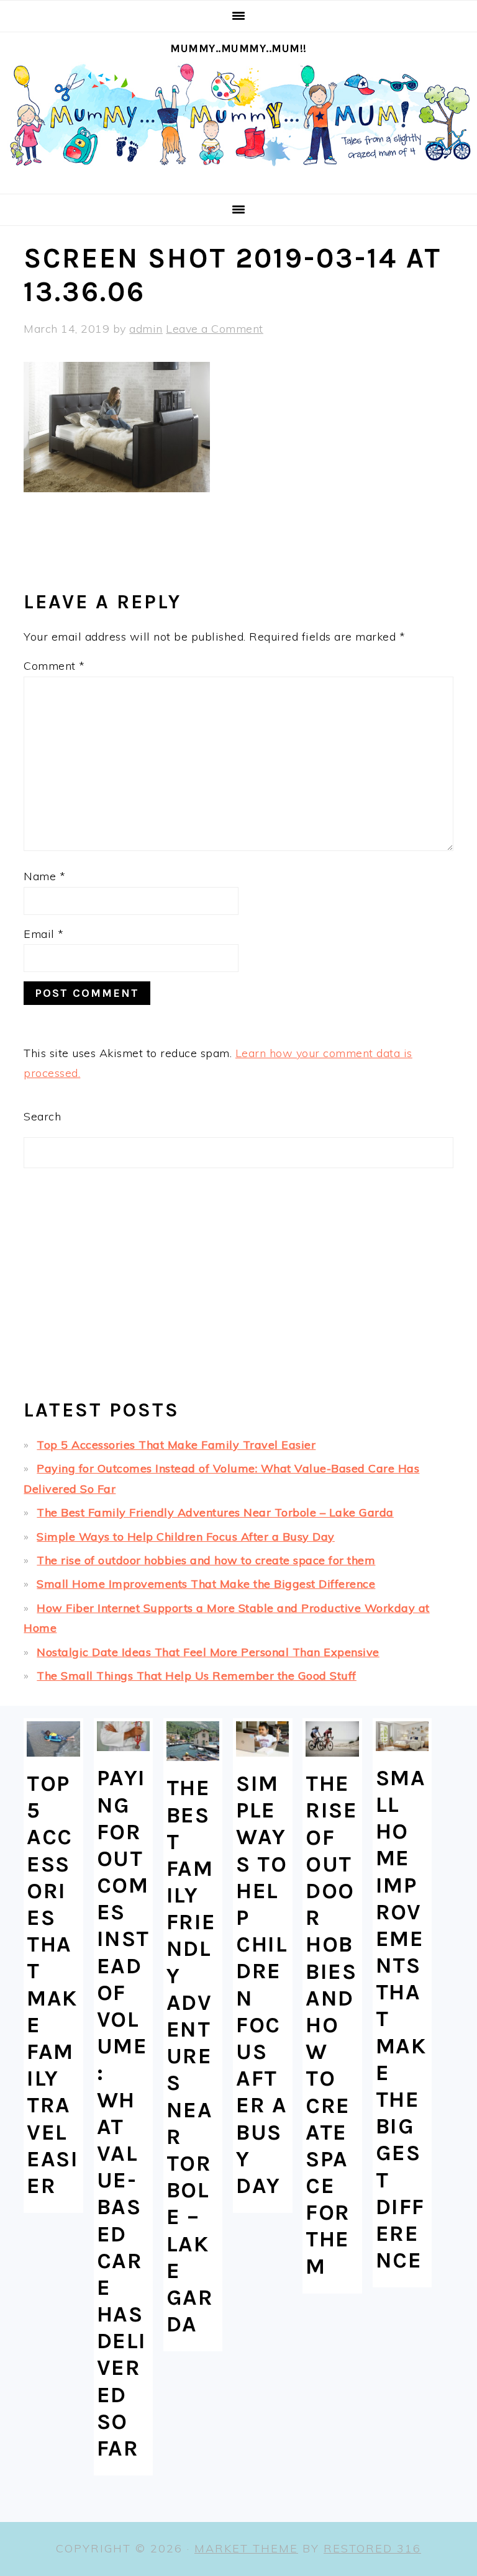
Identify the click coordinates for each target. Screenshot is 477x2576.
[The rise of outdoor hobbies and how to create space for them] (332, 1739)
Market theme (246, 2548)
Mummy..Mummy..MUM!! (238, 48)
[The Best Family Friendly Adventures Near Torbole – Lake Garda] (193, 1741)
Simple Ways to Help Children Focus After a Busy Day (186, 1537)
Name (44, 876)
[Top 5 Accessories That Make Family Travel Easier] (53, 1739)
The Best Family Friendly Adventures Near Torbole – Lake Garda (215, 1512)
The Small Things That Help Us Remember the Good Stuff (197, 1676)
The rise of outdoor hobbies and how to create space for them (206, 1560)
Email (44, 934)
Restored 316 (372, 2548)
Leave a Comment (215, 329)
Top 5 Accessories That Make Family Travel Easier (176, 1445)
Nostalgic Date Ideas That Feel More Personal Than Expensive (208, 1652)
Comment (54, 666)
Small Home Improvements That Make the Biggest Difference (206, 1584)
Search (42, 1116)
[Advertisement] (238, 1289)
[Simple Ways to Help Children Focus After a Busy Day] (262, 1739)
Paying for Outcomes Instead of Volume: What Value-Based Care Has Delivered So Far (123, 2113)
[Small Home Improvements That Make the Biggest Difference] (402, 1736)
